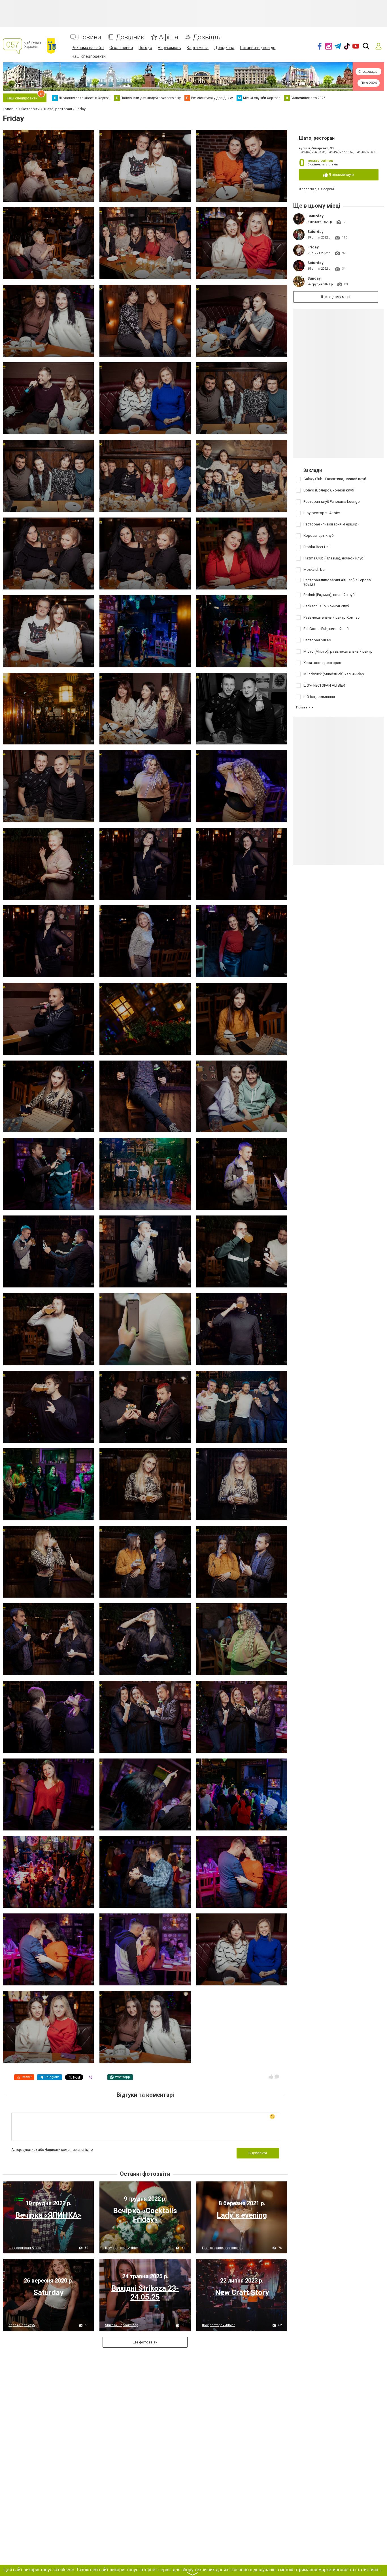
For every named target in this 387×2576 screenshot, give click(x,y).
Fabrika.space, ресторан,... (223, 2248)
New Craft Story (242, 2292)
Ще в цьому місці (336, 297)
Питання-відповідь (258, 48)
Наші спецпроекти (89, 56)
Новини (90, 37)
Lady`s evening (242, 2215)
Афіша (169, 37)
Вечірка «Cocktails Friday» (145, 2215)
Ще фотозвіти (145, 2342)
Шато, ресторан (317, 138)
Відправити (258, 2153)
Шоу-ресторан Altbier (25, 2248)
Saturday (315, 216)
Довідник (130, 37)
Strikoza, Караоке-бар (122, 2325)
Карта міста (198, 48)
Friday (313, 247)
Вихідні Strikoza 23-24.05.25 (145, 2293)
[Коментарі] (277, 2077)
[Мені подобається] (271, 2077)
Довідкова (224, 48)
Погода (145, 48)
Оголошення (121, 48)
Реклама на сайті (88, 48)
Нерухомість (169, 48)
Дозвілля (207, 37)
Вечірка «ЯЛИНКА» (48, 2215)
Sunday (314, 278)
